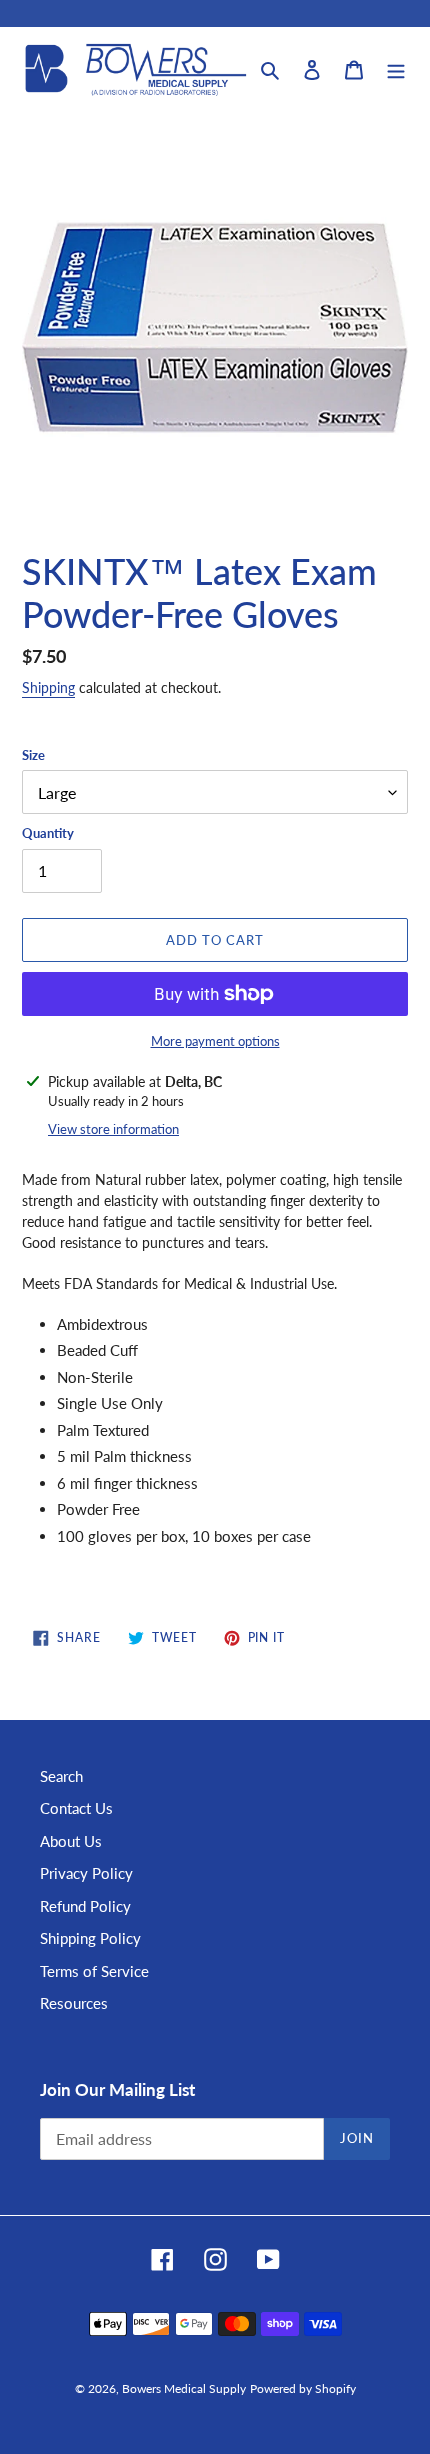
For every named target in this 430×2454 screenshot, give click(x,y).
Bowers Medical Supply (184, 2388)
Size (33, 755)
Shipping (48, 687)
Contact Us (76, 1808)
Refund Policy (85, 1906)
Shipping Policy (90, 1938)
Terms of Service (94, 1971)
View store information (113, 1129)
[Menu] (396, 68)
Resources (74, 2003)
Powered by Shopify (303, 2388)
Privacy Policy (86, 1873)
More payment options (215, 1041)
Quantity (48, 833)
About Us (71, 1841)
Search (61, 1776)
